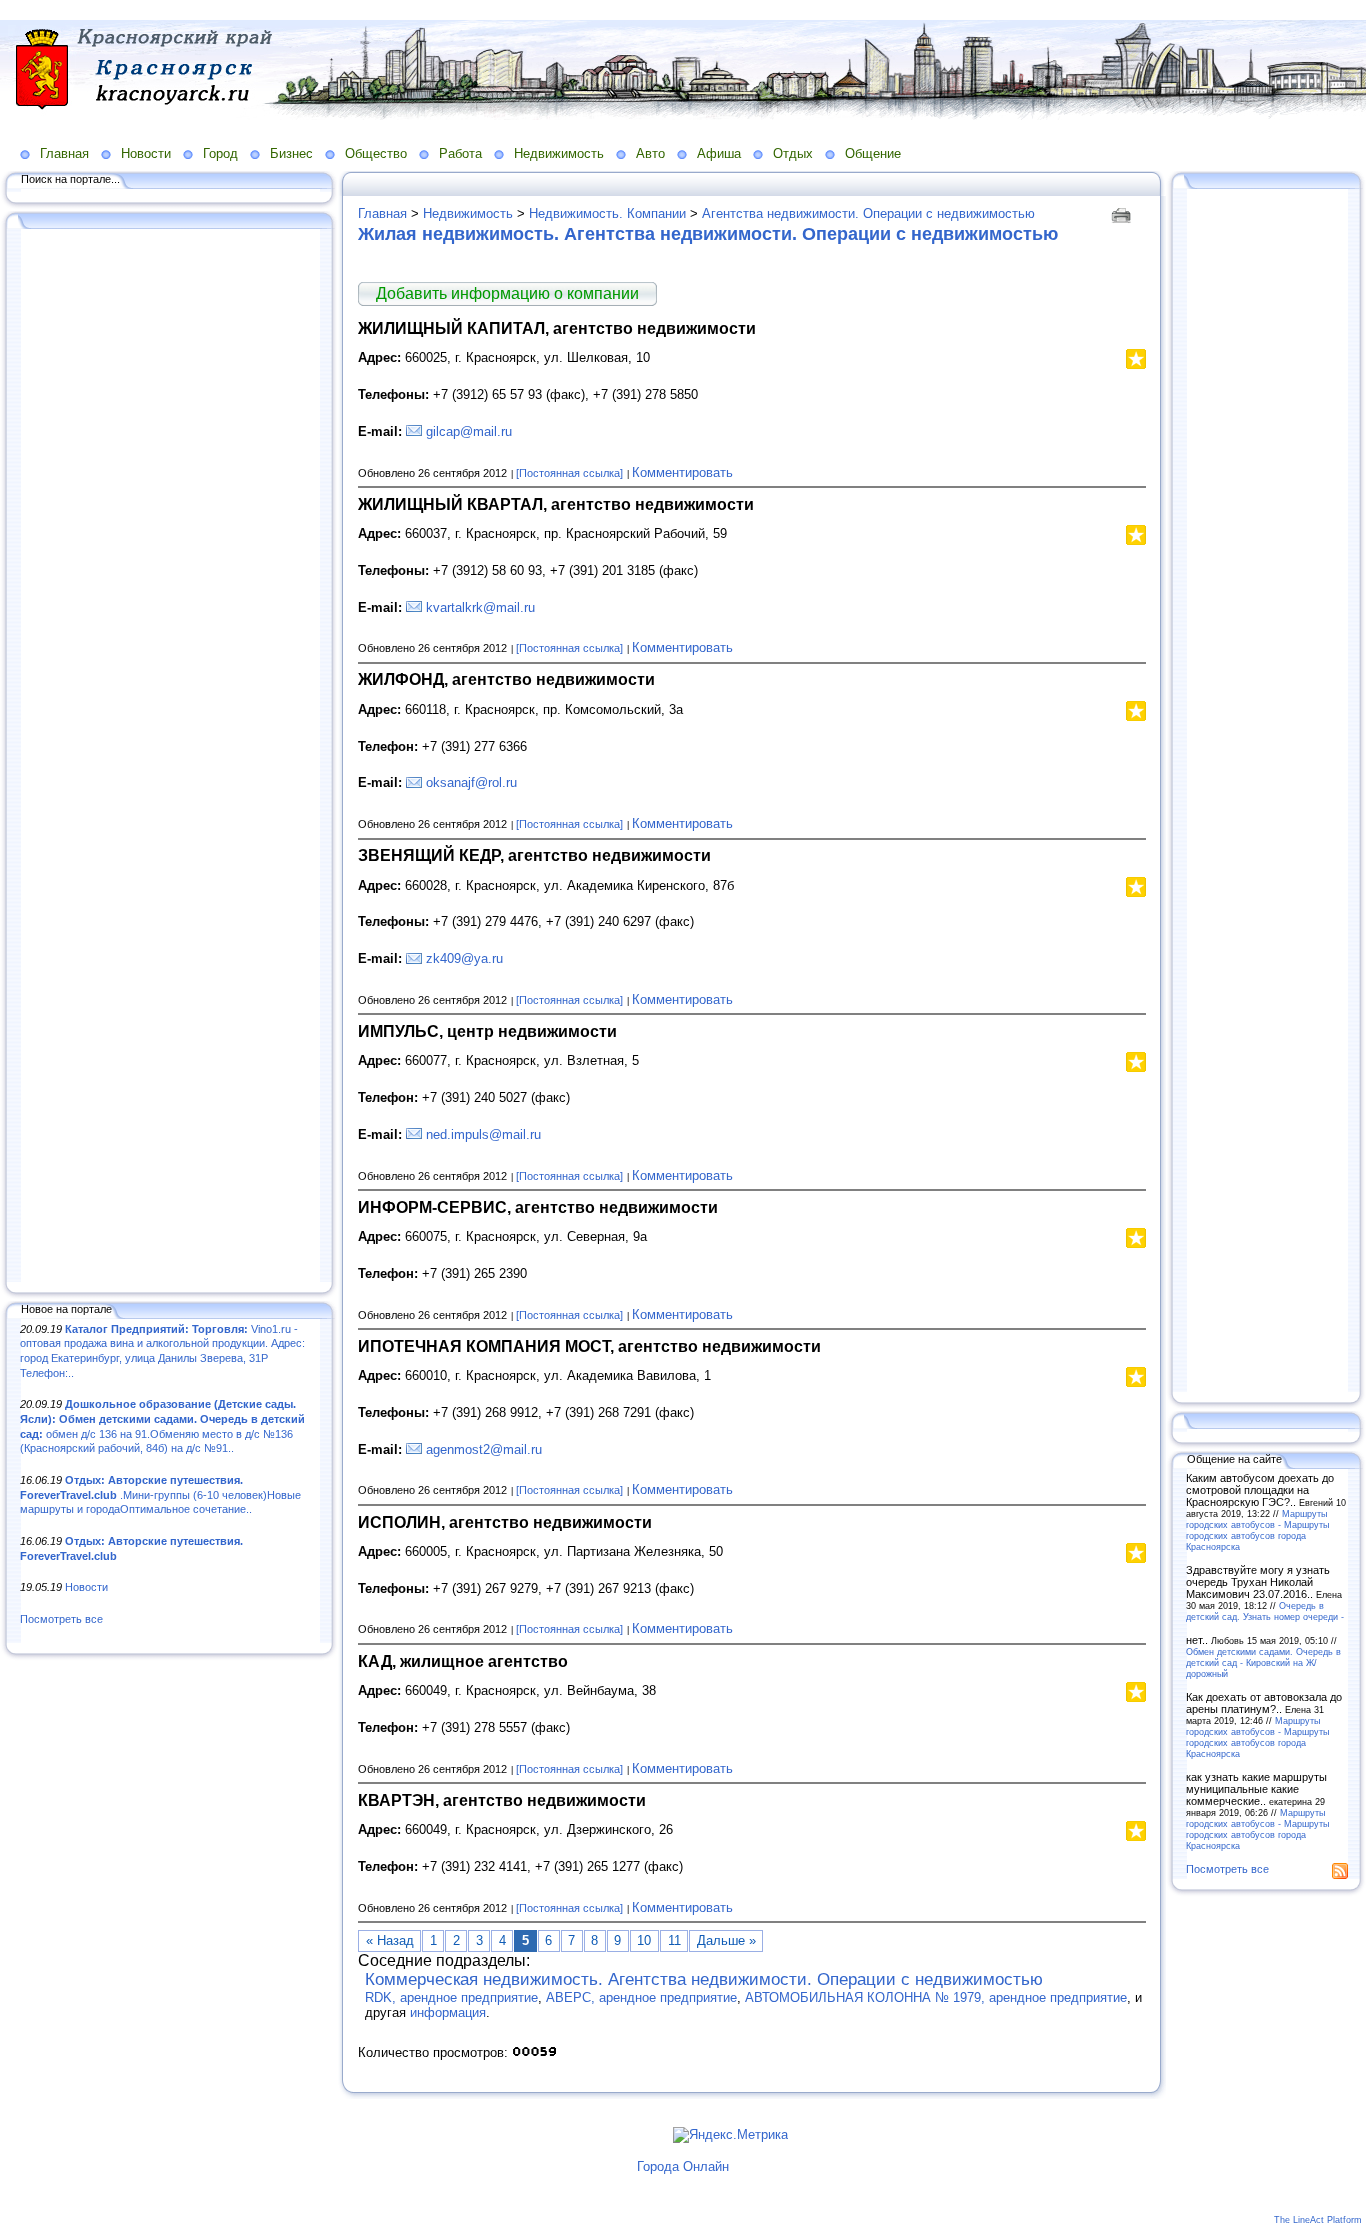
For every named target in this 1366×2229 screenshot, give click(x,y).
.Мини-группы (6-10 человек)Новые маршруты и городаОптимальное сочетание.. (160, 1494)
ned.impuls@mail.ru (483, 1134)
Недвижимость (559, 153)
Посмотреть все (61, 1619)
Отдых (793, 153)
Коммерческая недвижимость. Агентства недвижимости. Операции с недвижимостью (704, 1979)
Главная (64, 153)
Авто (650, 153)
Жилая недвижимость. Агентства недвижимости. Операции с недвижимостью (708, 234)
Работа (460, 153)
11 (674, 1940)
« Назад (390, 1940)
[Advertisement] (170, 757)
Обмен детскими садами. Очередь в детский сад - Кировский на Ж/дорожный (1263, 1662)
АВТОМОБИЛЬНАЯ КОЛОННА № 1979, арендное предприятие (936, 1997)
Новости (146, 153)
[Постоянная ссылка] (569, 473)
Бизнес (291, 153)
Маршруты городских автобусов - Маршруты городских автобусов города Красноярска (1257, 1530)
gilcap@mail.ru (469, 431)
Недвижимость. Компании (607, 213)
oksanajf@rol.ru (471, 782)
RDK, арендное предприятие (451, 1997)
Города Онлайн (683, 2166)
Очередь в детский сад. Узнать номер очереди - (1265, 1611)
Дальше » (726, 1940)
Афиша (719, 153)
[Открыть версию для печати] (1123, 213)
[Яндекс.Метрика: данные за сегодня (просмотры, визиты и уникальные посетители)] (730, 2135)
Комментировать (682, 472)
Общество (376, 153)
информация (448, 2012)
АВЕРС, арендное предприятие (641, 1997)
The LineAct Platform (1318, 2220)
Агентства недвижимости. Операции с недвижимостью (868, 213)
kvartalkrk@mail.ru (480, 607)
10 (644, 1940)
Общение (873, 153)
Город (220, 153)
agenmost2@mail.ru (484, 1449)
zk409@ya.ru (464, 958)
